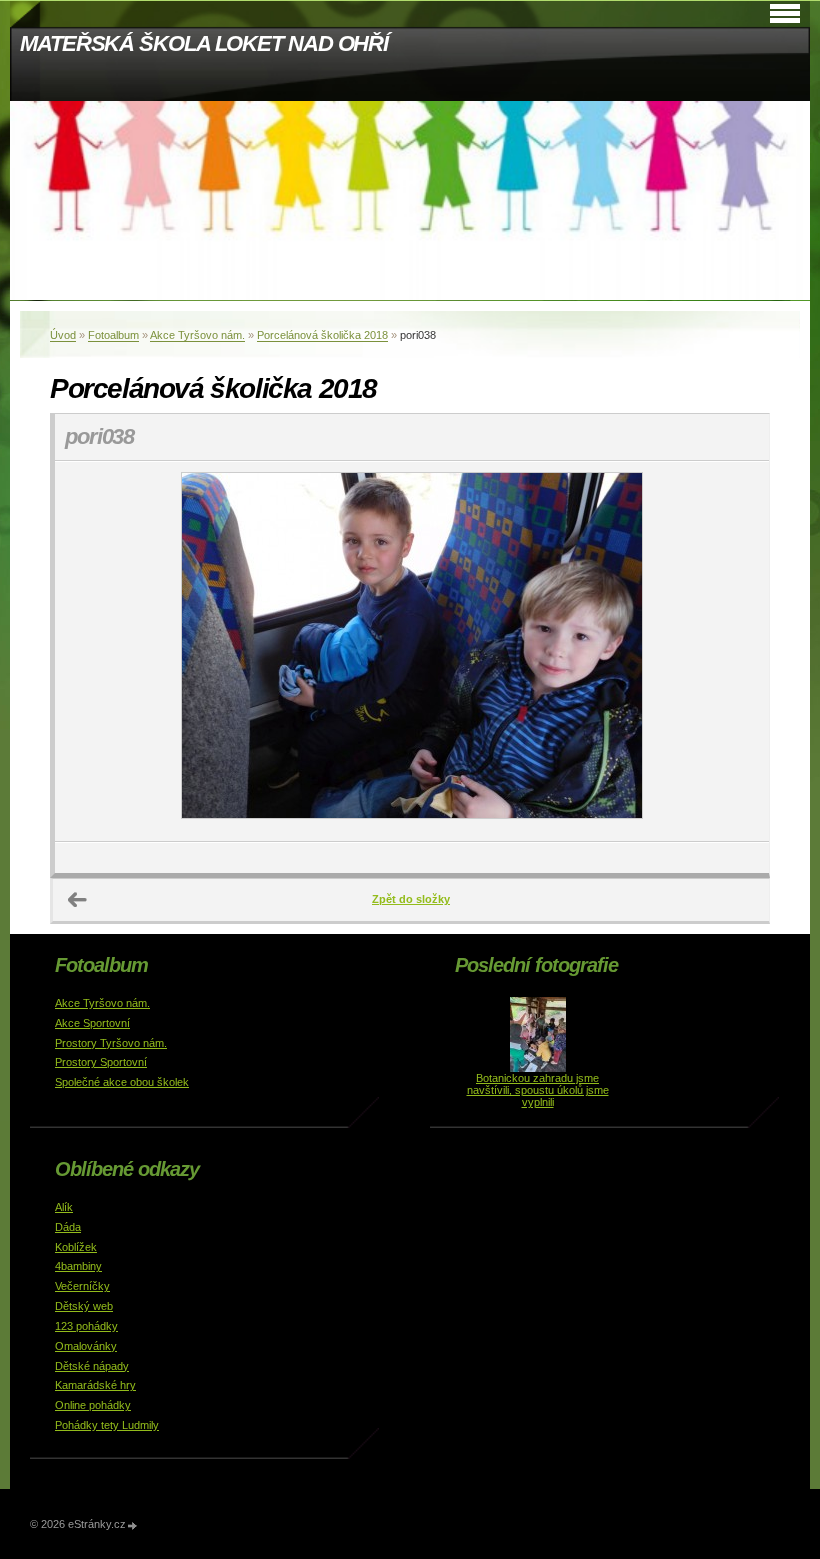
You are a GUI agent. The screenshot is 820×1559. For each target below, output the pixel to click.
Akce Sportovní (92, 1023)
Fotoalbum (113, 335)
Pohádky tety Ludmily (107, 1425)
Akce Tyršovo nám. (197, 335)
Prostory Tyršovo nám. (111, 1043)
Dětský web (84, 1306)
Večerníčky (82, 1286)
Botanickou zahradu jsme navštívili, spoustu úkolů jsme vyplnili (538, 1090)
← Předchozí (78, 900)
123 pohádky (86, 1326)
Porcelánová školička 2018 (322, 335)
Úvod (63, 335)
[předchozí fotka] (87, 651)
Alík (64, 1207)
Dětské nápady (92, 1366)
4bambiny (78, 1266)
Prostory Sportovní (101, 1062)
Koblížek (76, 1247)
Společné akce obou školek (122, 1082)
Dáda (68, 1227)
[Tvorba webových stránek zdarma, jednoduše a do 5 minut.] (133, 1525)
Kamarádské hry (95, 1385)
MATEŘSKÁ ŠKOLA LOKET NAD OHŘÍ (204, 43)
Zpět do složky (411, 899)
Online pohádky (93, 1405)
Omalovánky (86, 1346)
